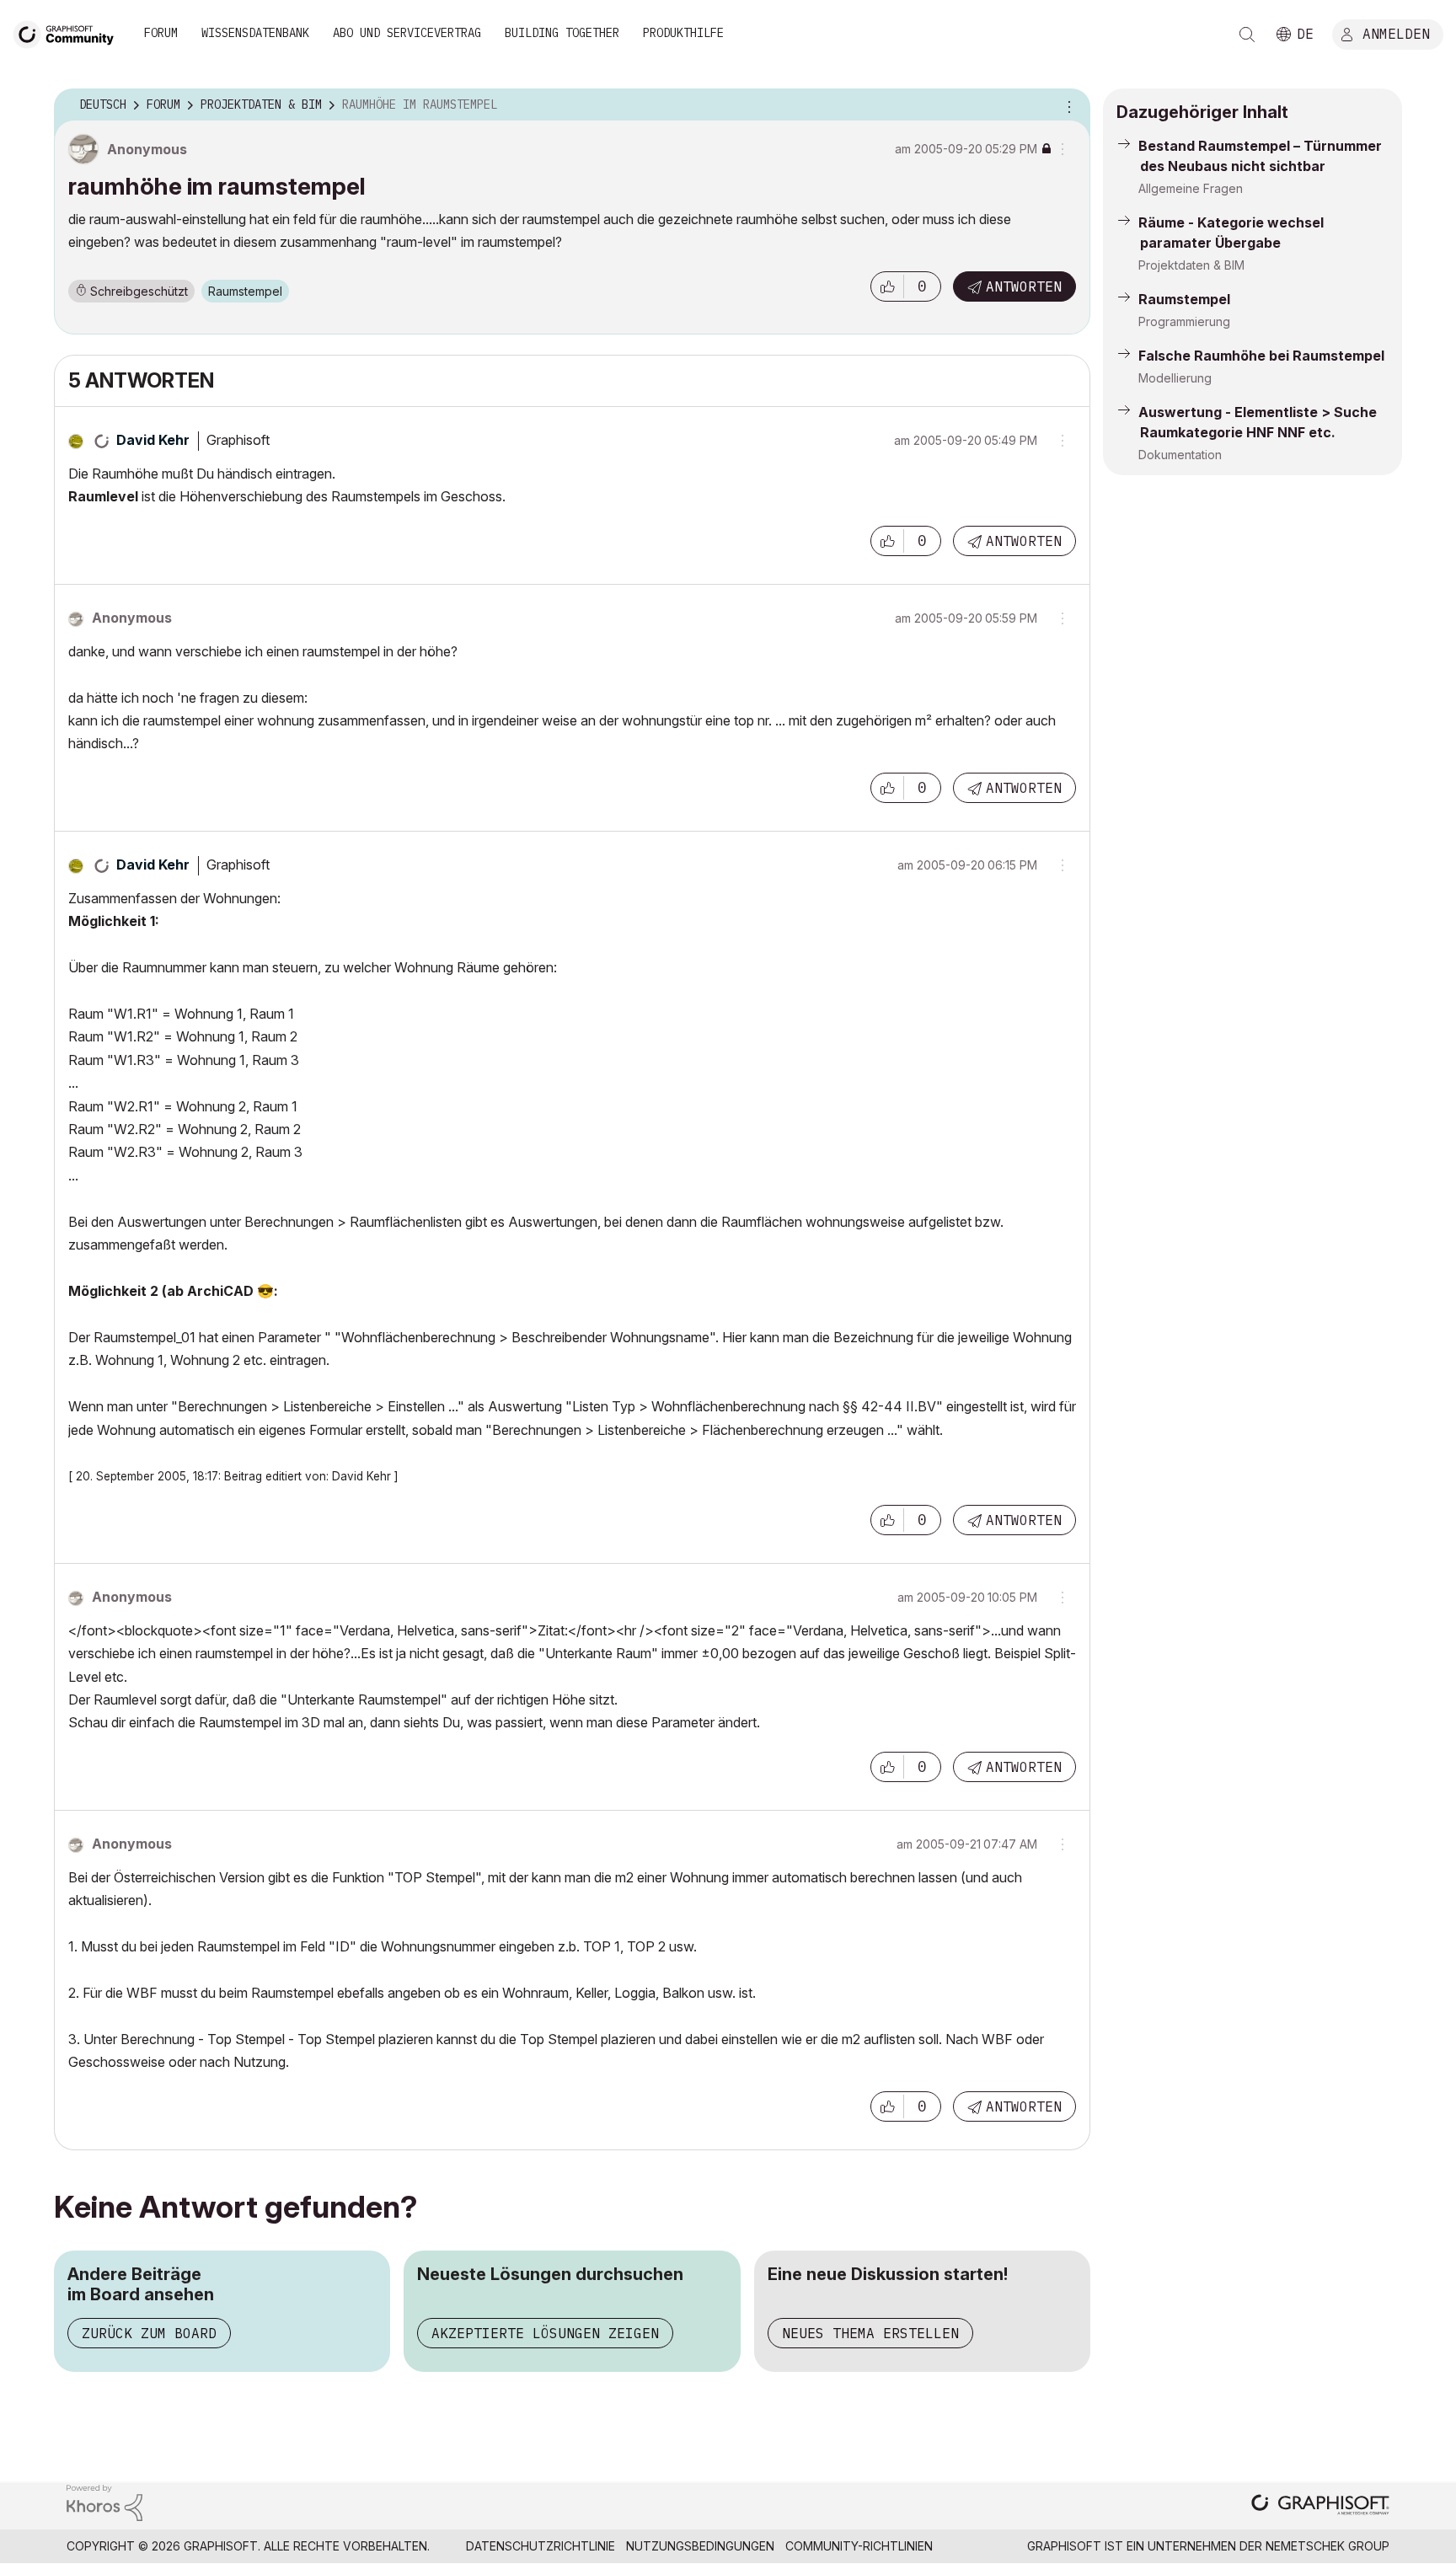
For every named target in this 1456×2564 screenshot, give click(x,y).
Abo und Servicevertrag (407, 33)
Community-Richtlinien (859, 2546)
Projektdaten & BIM (1191, 265)
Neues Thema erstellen (870, 2333)
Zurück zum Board (149, 2333)
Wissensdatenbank (255, 33)
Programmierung (1184, 321)
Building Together (562, 33)
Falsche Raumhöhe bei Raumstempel (1261, 356)
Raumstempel (245, 291)
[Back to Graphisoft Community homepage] (69, 32)
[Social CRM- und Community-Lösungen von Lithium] (104, 2501)
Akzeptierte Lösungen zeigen (545, 2333)
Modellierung (1175, 378)
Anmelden (1396, 33)
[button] (887, 286)
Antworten (1024, 286)
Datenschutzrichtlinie (541, 2546)
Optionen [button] (1067, 105)
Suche (1247, 35)
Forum (161, 33)
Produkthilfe (683, 33)
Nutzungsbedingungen (700, 2546)
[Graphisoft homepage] (1320, 2506)
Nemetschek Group (1328, 2546)
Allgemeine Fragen (1191, 188)
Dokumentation (1180, 455)
